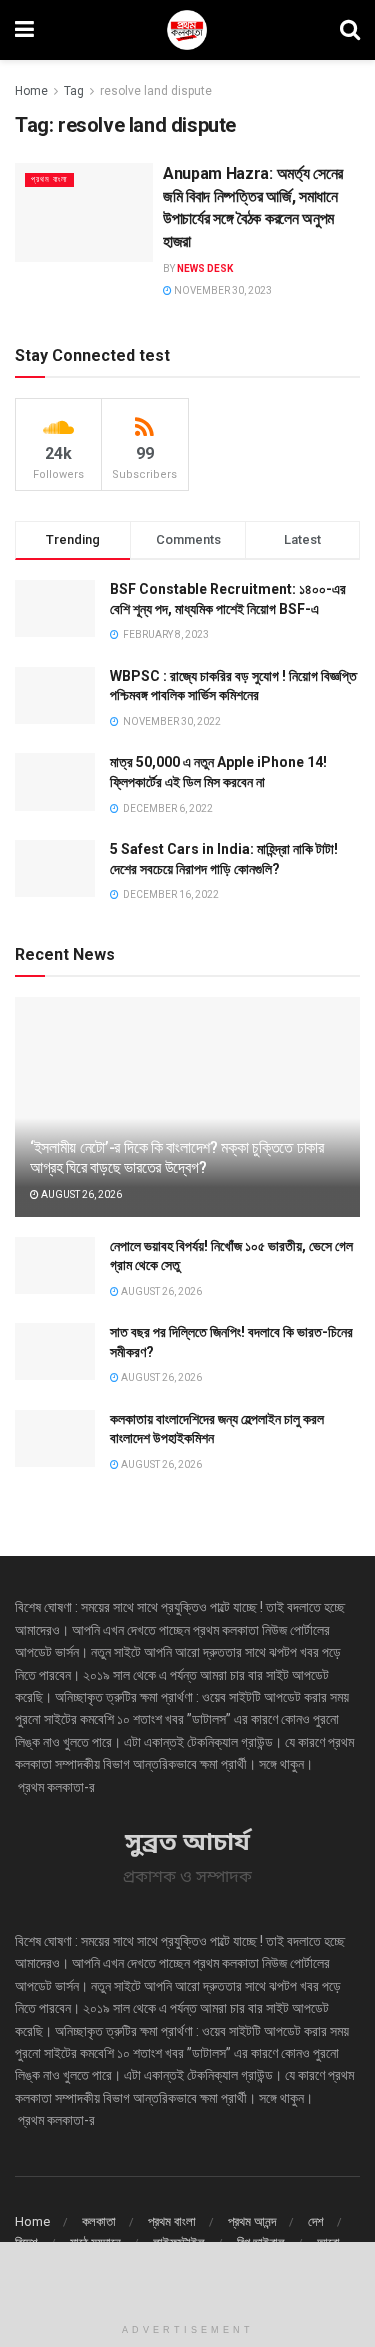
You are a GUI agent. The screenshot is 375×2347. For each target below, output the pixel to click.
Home (31, 91)
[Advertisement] (188, 2277)
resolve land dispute (156, 91)
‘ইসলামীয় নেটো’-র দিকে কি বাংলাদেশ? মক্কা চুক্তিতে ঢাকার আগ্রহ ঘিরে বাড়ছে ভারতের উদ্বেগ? (177, 1158)
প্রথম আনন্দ (252, 2221)
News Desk (205, 268)
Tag (74, 91)
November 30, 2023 (222, 290)
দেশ (316, 2221)
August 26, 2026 (80, 1194)
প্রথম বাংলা (49, 179)
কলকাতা (99, 2221)
